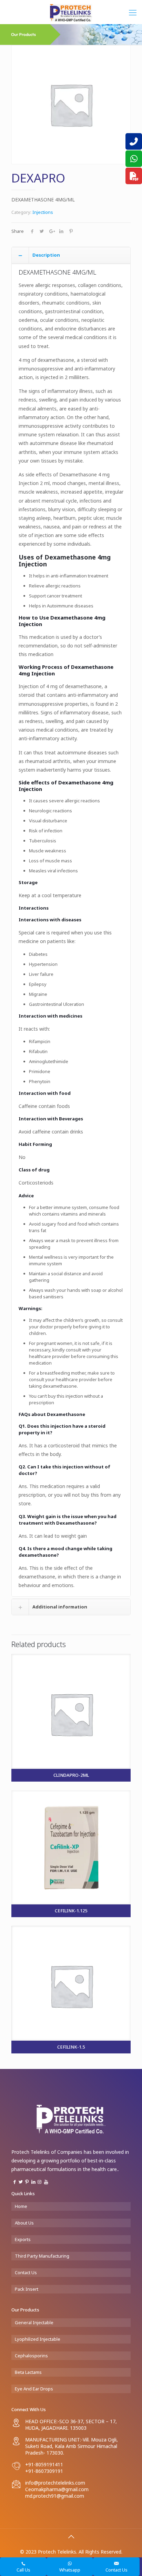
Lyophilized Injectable (38, 2339)
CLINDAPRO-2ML (71, 1775)
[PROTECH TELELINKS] (71, 12)
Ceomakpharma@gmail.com (57, 2489)
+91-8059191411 (44, 2464)
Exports (23, 2239)
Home (21, 2206)
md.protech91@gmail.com (55, 2496)
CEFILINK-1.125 (71, 1911)
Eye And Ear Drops (34, 2389)
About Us (24, 2223)
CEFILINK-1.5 (71, 2047)
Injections (43, 212)
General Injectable (34, 2322)
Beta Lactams (28, 2372)
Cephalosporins (31, 2356)
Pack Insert (27, 2289)
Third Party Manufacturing (42, 2256)
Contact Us (26, 2272)
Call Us (23, 2570)
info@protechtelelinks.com (55, 2483)
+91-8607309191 (44, 2471)
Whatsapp (70, 2570)
